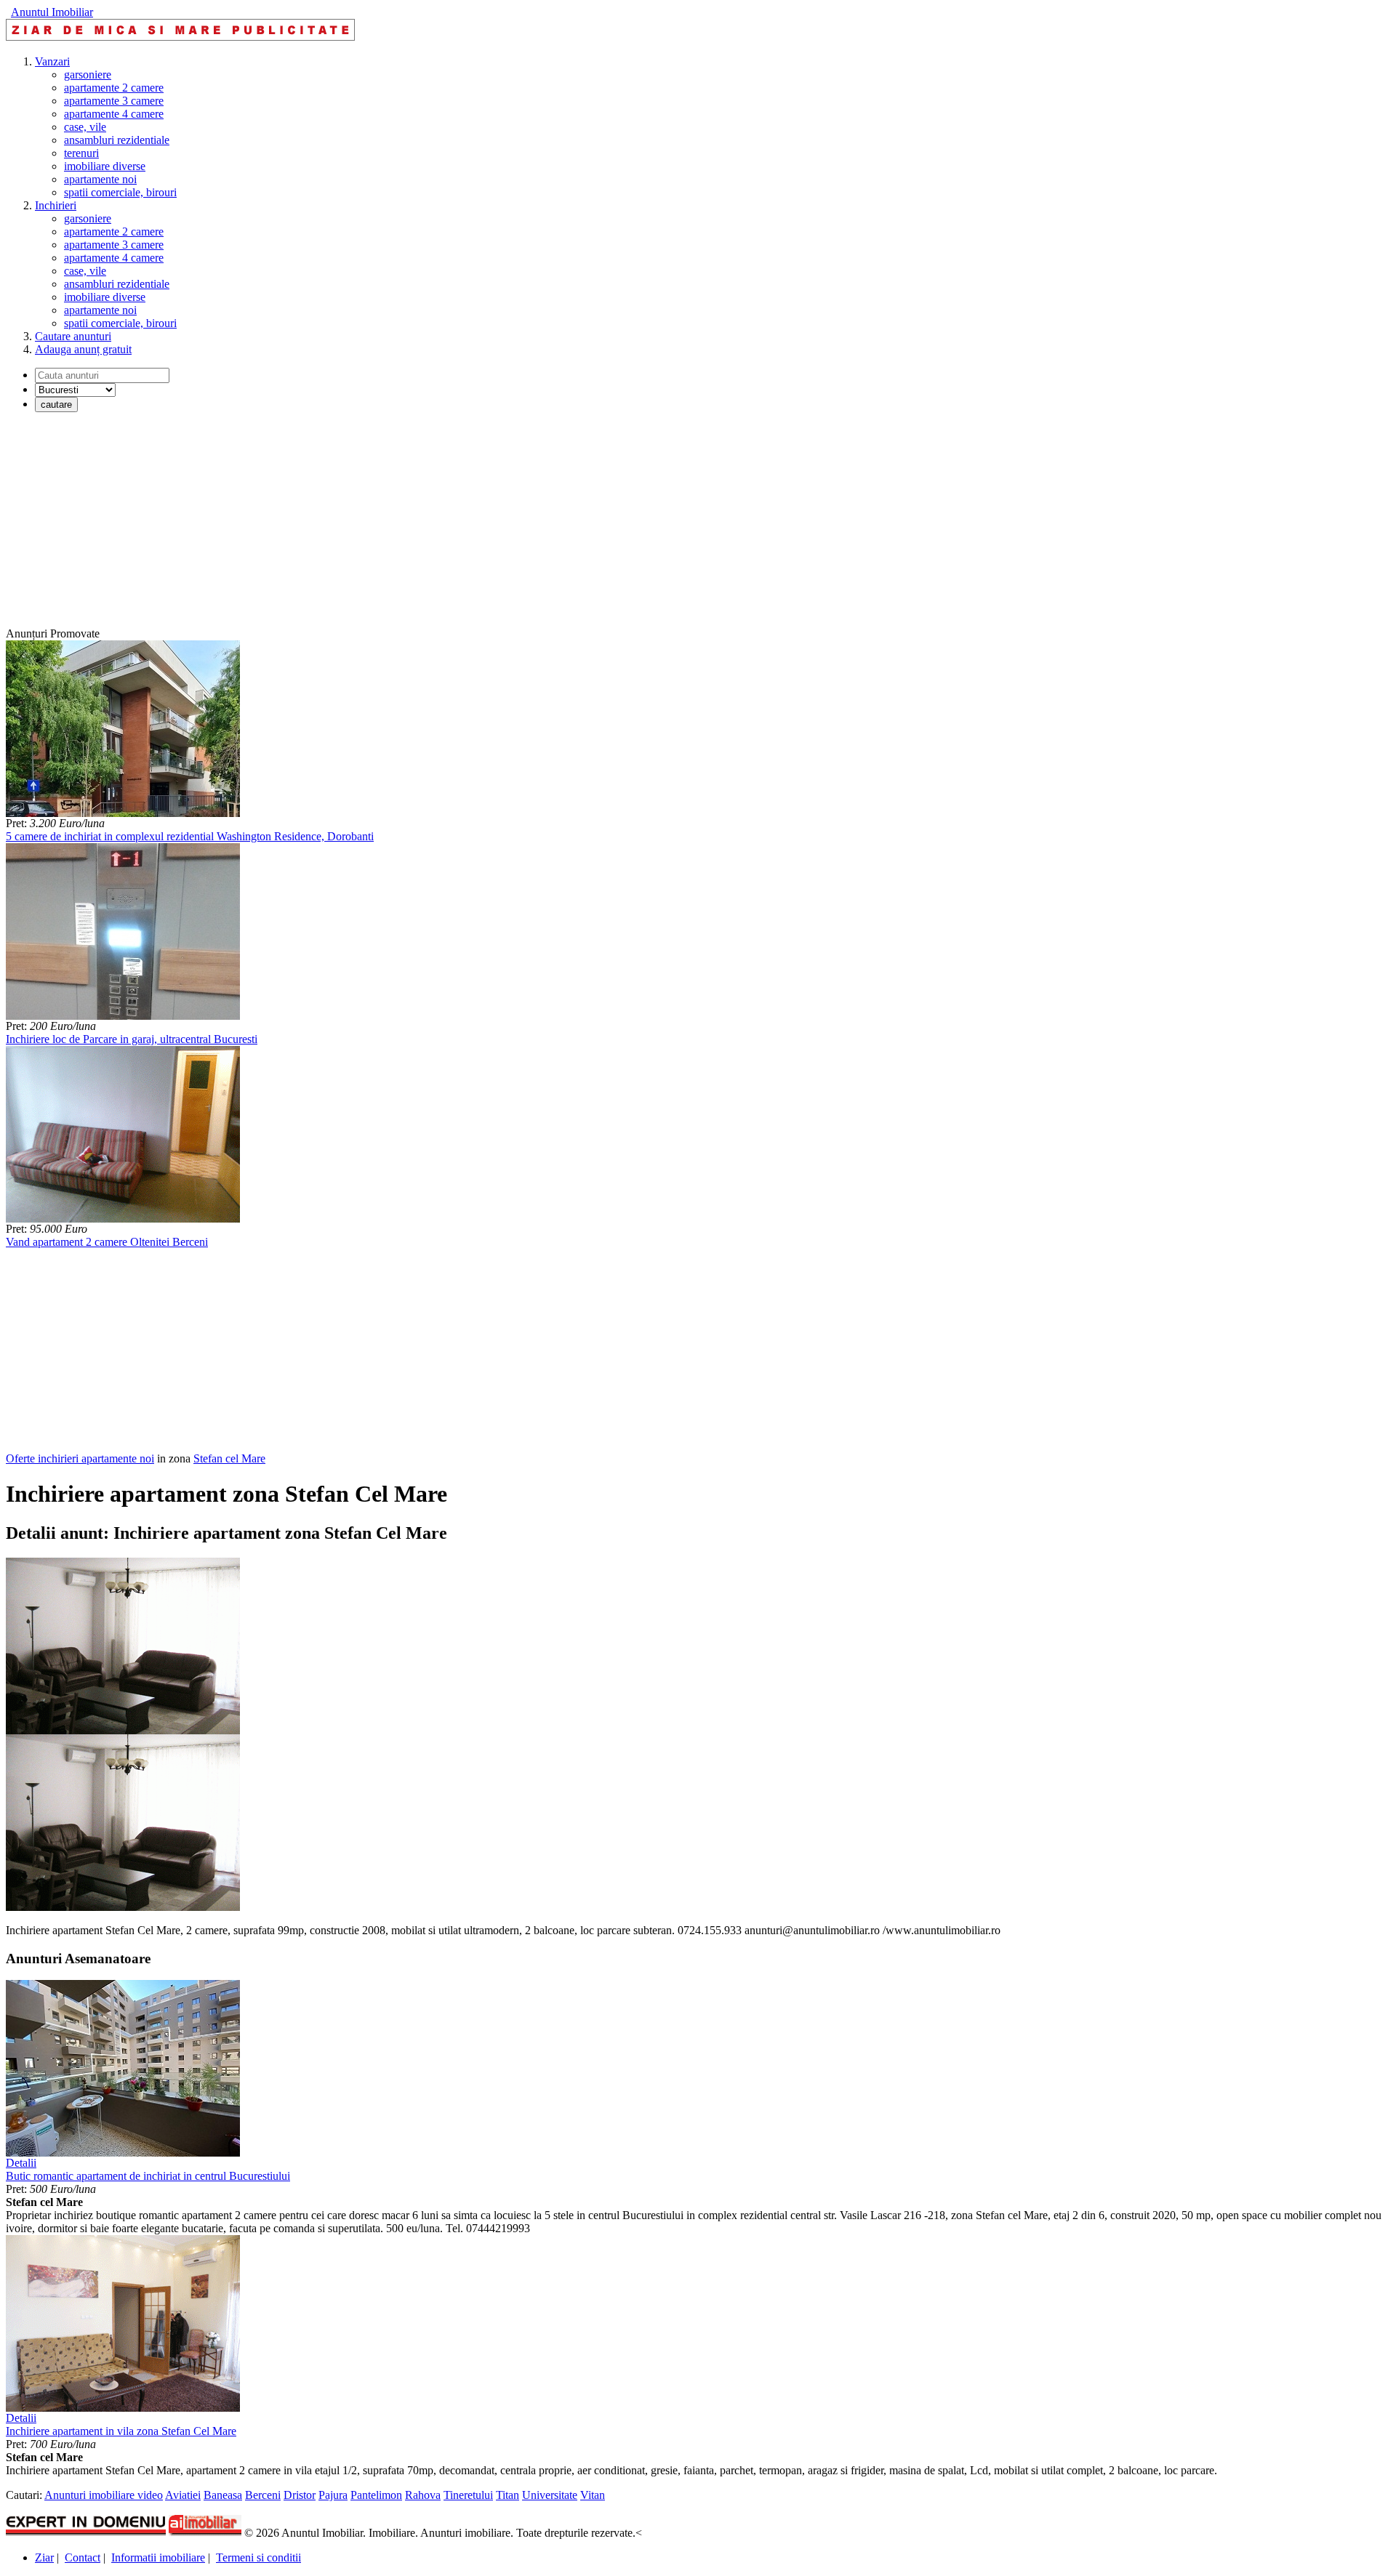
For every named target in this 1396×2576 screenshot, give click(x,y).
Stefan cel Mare (229, 1458)
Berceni (263, 2495)
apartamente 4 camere (114, 114)
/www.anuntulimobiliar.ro (942, 1930)
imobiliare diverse (105, 166)
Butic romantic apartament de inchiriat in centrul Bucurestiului (148, 2176)
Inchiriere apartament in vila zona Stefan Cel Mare (121, 2431)
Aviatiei (183, 2495)
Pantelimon (376, 2495)
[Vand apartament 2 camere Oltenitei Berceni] (123, 1219)
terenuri (81, 153)
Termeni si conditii (258, 2557)
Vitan (593, 2495)
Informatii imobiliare (158, 2557)
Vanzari (52, 61)
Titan (508, 2495)
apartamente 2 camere (114, 88)
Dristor (300, 2495)
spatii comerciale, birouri (120, 192)
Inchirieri (56, 205)
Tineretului (468, 2495)
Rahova (423, 2495)
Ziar (44, 2557)
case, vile (85, 127)
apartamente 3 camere (114, 101)
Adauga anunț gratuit (83, 349)
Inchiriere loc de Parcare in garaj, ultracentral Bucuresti (132, 1039)
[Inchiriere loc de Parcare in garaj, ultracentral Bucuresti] (123, 1016)
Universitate (550, 2495)
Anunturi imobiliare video (104, 2495)
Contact (83, 2557)
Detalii (21, 2163)
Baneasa (223, 2495)
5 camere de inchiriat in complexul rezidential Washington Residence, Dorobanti (190, 836)
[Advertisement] (442, 526)
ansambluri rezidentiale (117, 140)
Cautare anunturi (73, 336)
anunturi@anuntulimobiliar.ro (812, 1930)
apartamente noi (100, 179)
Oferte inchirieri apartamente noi (80, 1458)
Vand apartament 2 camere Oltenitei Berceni (107, 1242)
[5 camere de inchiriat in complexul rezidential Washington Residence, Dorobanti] (123, 813)
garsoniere (88, 75)
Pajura (333, 2495)
